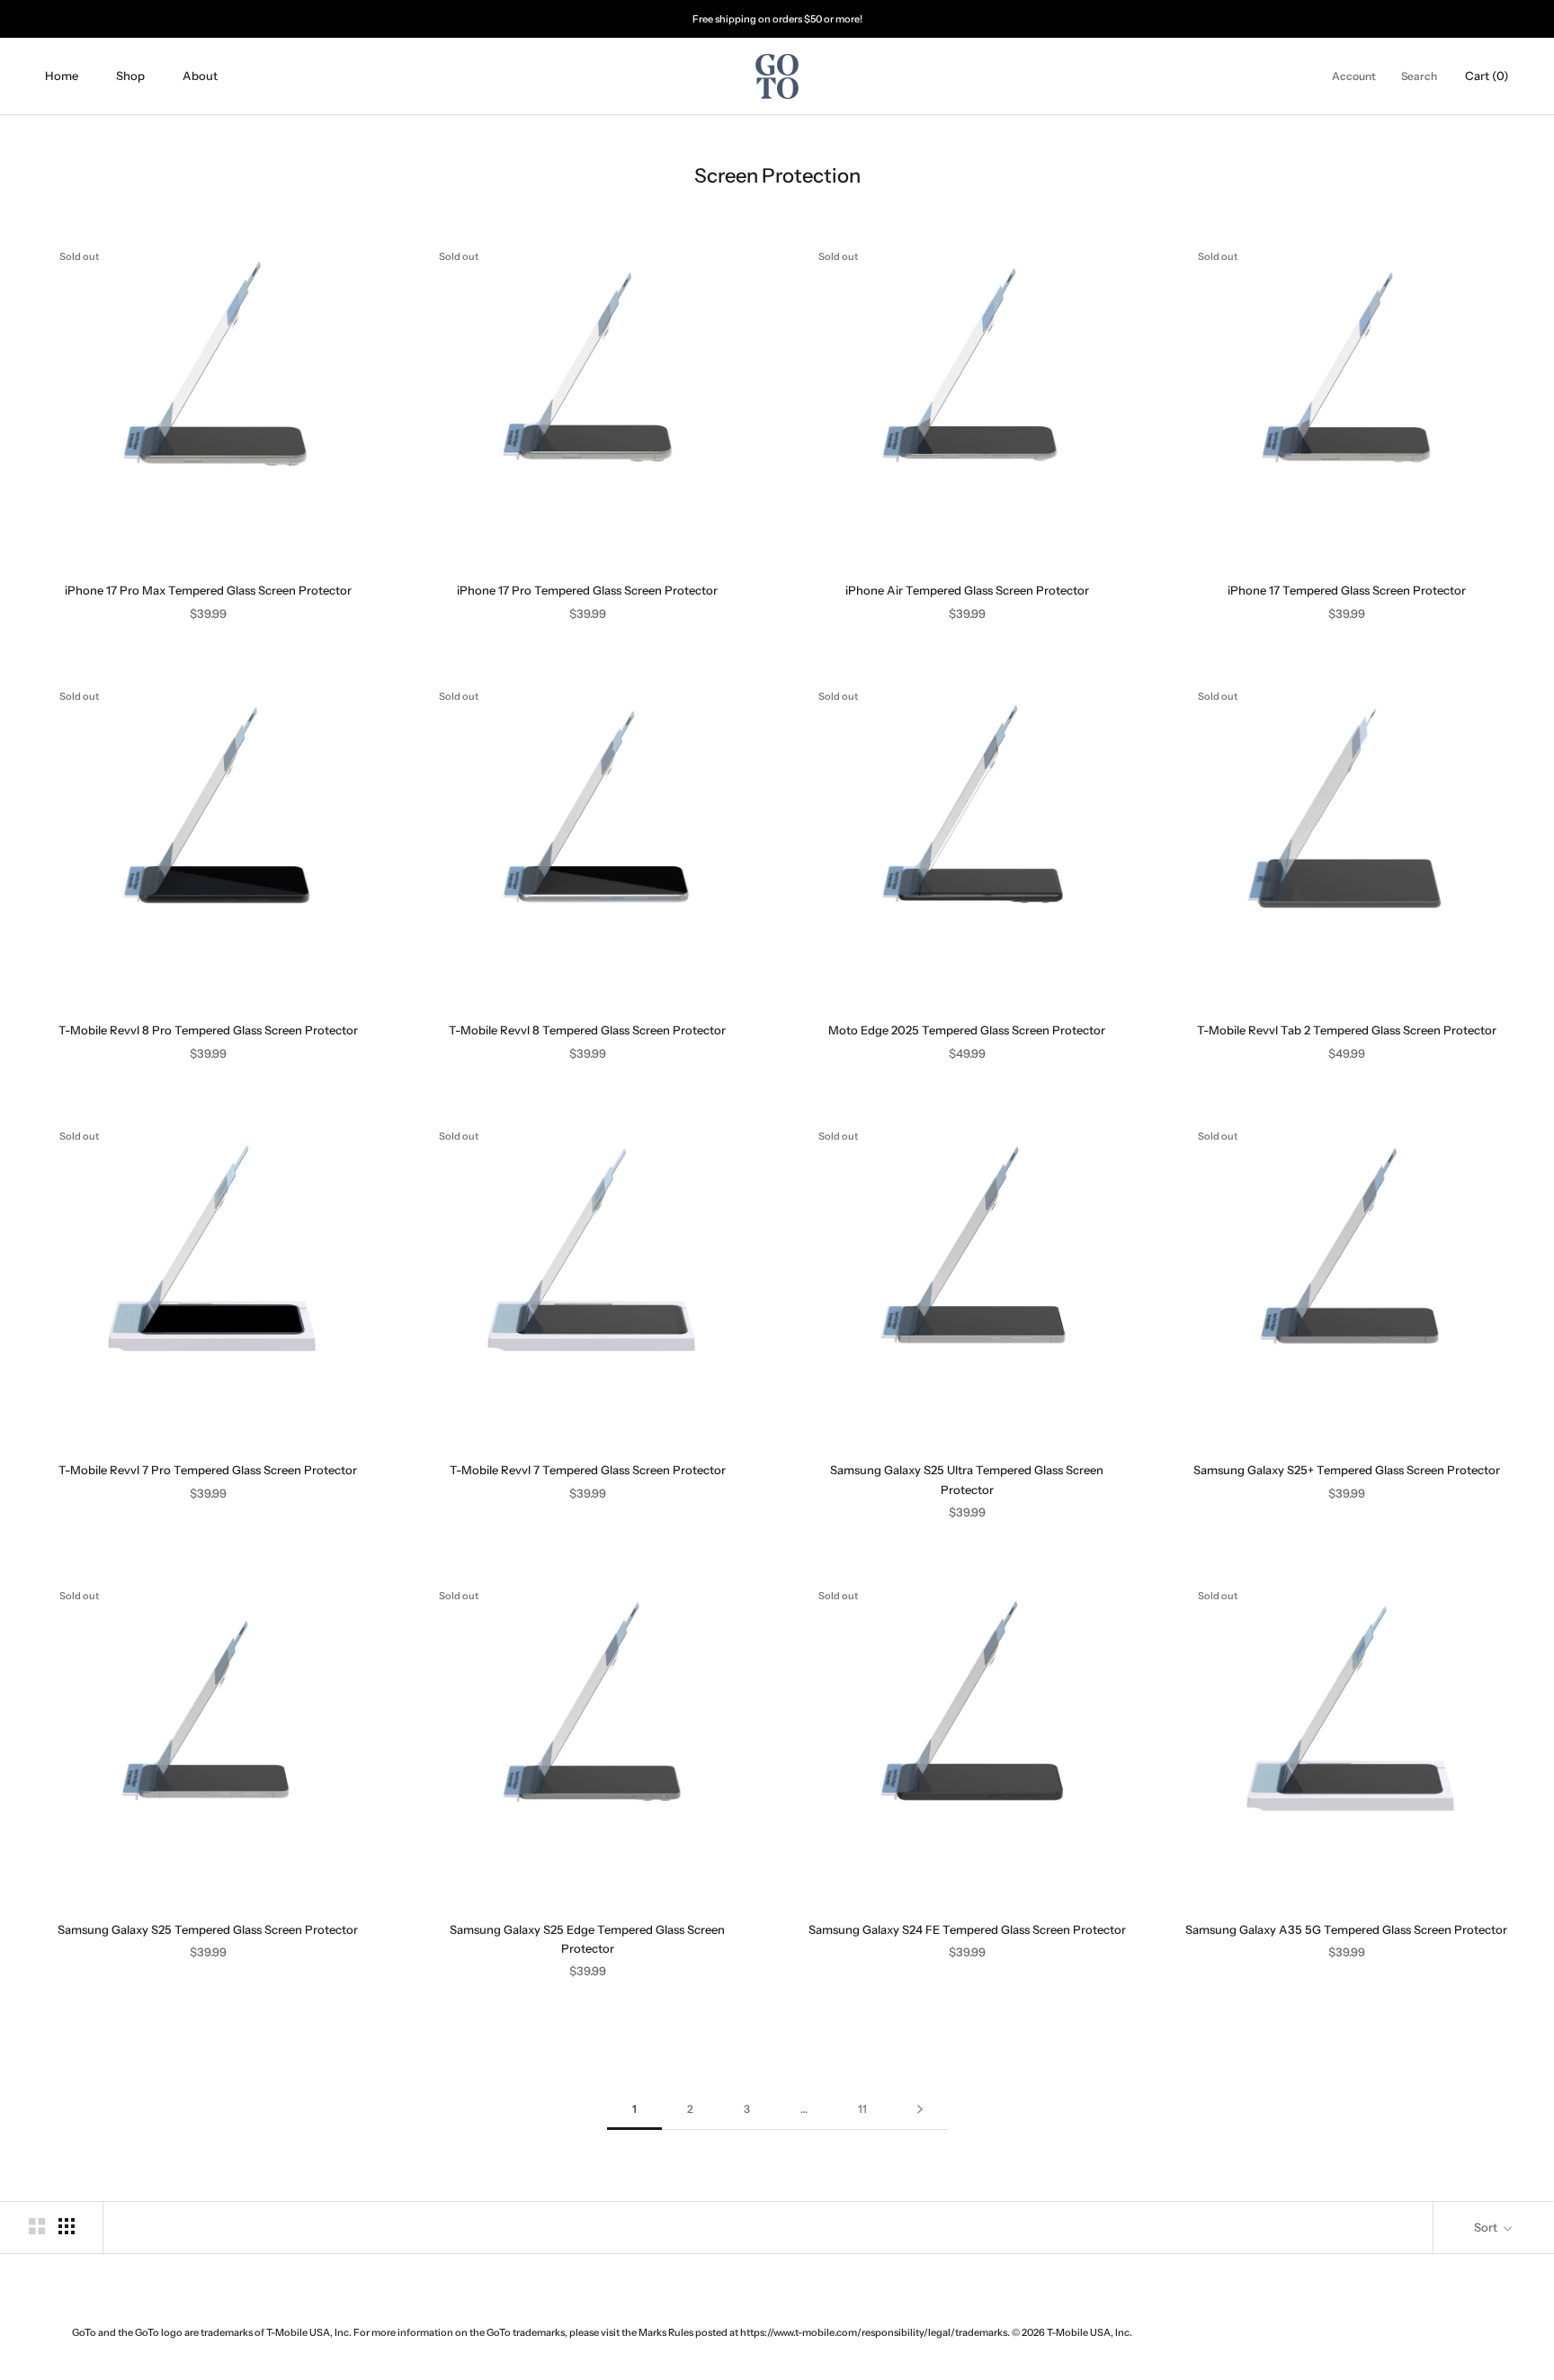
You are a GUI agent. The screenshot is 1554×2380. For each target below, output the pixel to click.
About (200, 76)
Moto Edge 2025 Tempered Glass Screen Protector (967, 1030)
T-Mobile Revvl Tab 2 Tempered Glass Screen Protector (1347, 1030)
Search (1419, 77)
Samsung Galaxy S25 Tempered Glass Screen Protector (208, 1929)
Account (1354, 77)
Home (62, 76)
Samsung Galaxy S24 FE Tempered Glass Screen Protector (967, 1929)
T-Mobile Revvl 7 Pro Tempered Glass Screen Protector (208, 1470)
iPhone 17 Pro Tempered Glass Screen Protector (587, 590)
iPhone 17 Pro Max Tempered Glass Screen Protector (208, 590)
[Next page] (920, 2110)
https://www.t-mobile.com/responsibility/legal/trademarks (874, 2332)
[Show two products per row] (37, 2226)
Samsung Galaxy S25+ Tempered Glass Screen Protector (1347, 1470)
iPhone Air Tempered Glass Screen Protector (967, 590)
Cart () (1487, 76)
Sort (1487, 2227)
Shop (130, 76)
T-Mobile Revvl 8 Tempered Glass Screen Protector (587, 1030)
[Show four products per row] (67, 2226)
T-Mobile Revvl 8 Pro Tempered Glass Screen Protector (208, 1030)
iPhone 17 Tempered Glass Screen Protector (1347, 590)
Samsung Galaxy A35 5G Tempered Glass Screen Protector (1346, 1929)
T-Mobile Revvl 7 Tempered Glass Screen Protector (588, 1470)
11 (862, 2109)
